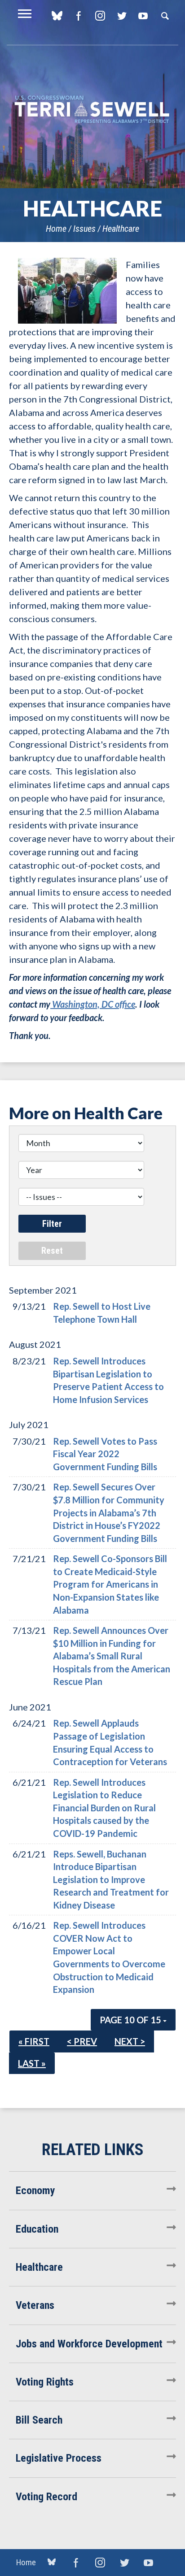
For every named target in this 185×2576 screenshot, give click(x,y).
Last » (32, 2063)
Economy (35, 2191)
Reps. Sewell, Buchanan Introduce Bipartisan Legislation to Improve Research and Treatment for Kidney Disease (111, 1879)
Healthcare (121, 229)
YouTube (143, 16)
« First (34, 2041)
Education (37, 2229)
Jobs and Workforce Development (89, 2344)
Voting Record (46, 2497)
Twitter (121, 16)
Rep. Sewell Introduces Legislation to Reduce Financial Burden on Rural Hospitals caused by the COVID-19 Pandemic (104, 1808)
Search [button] (165, 16)
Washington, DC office (93, 1004)
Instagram (100, 16)
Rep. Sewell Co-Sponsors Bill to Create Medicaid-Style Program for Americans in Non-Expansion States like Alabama (110, 1584)
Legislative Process (59, 2458)
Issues (84, 229)
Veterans (35, 2305)
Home (56, 229)
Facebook (78, 16)
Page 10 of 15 (131, 2020)
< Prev (82, 2041)
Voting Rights (45, 2382)
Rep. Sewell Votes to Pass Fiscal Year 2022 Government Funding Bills (105, 1454)
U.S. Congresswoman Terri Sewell (92, 110)
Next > (130, 2041)
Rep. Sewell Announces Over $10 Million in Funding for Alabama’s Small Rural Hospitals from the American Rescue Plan (112, 1656)
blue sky (57, 16)
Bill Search (39, 2420)
